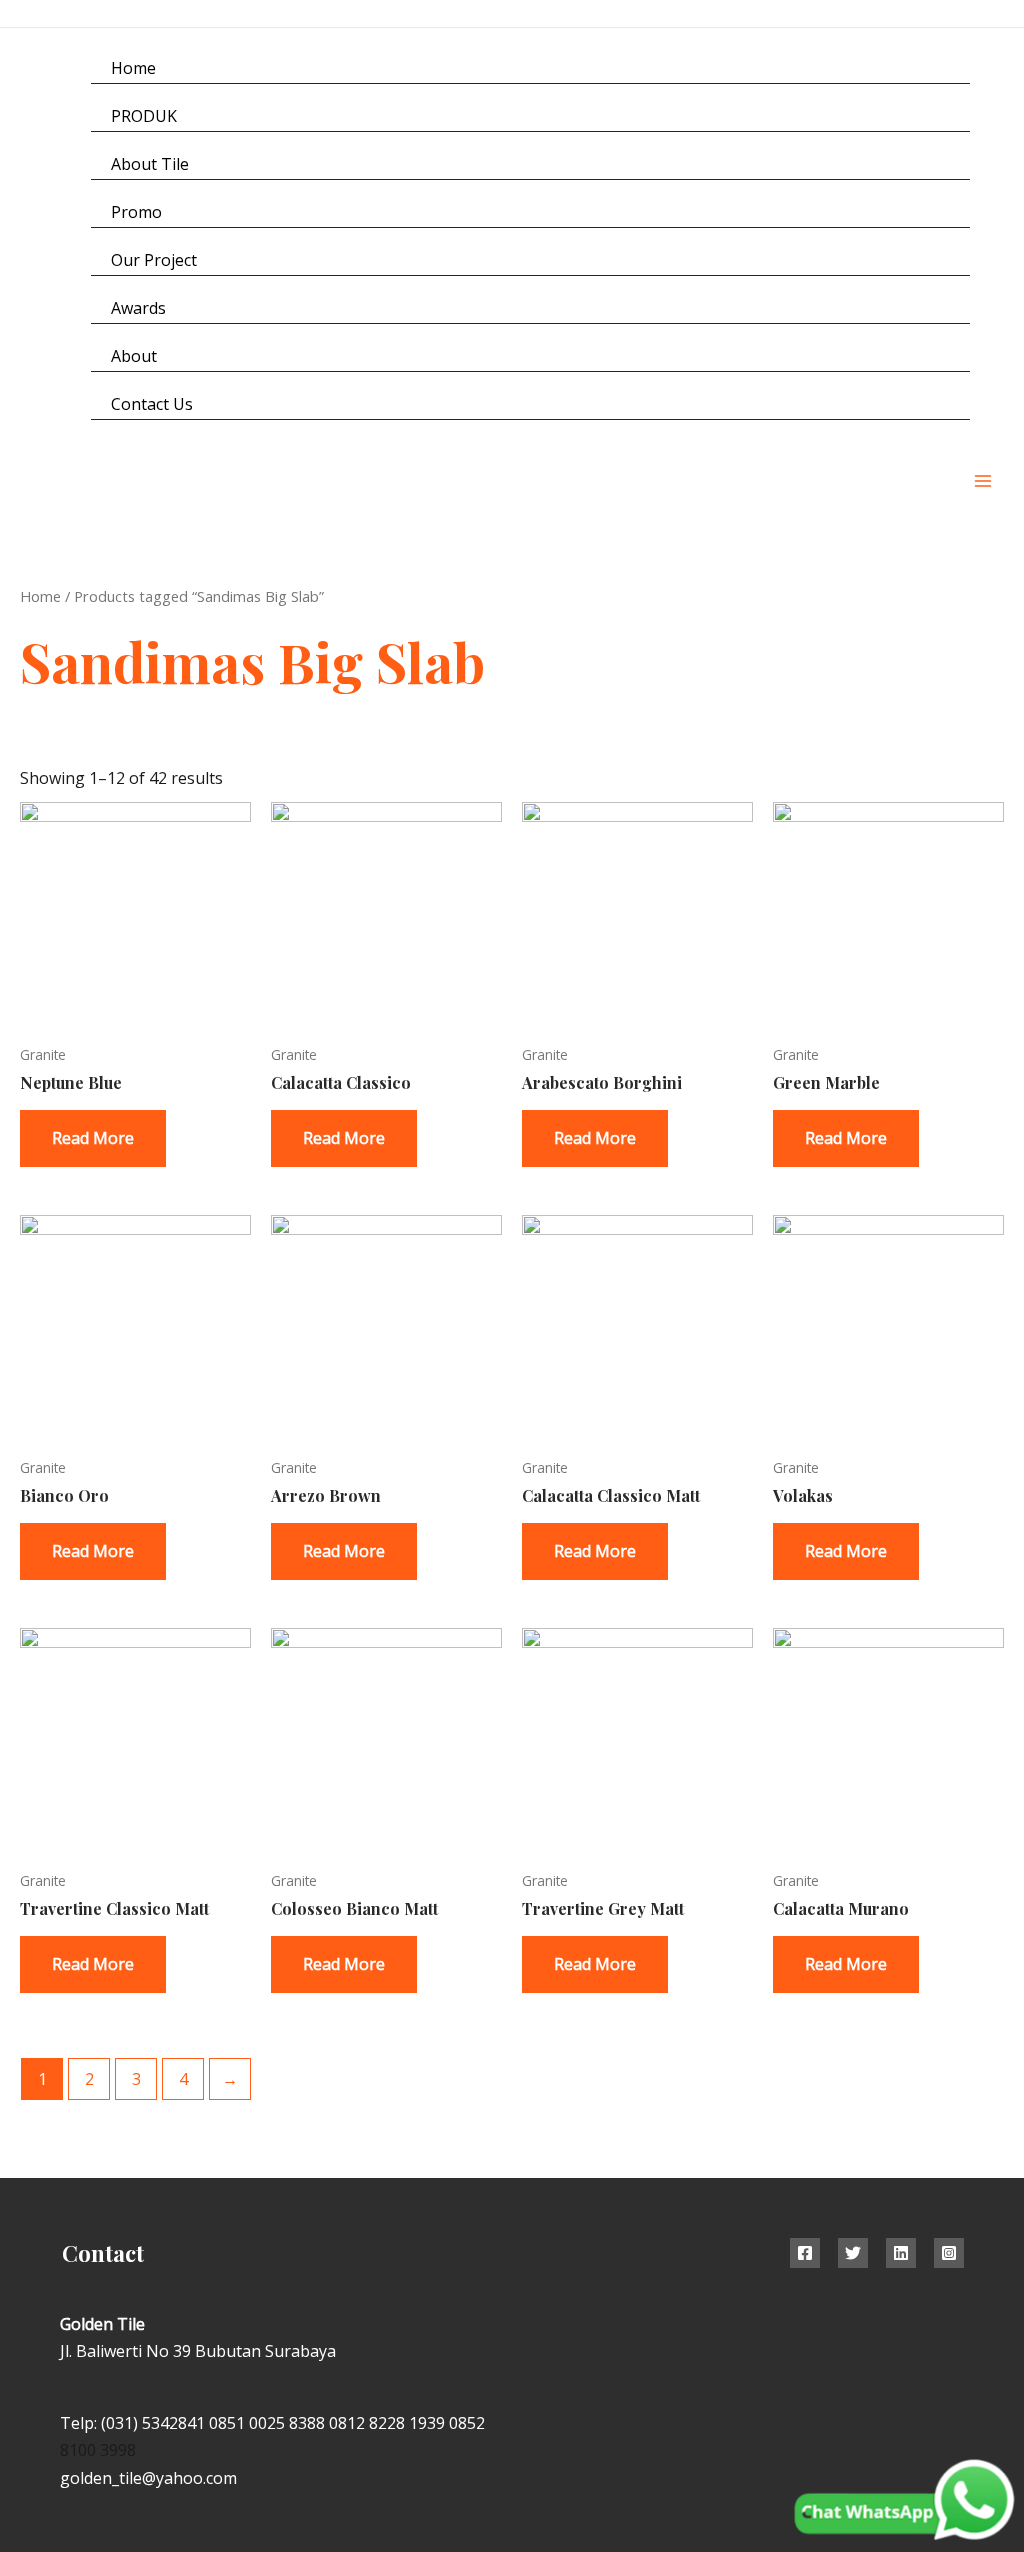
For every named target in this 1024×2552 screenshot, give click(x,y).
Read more (93, 1138)
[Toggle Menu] (929, 115)
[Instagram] (951, 14)
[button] (997, 236)
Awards (138, 308)
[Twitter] (853, 2253)
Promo (136, 212)
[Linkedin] (901, 2253)
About (134, 356)
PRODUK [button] (144, 116)
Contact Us (152, 404)
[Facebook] (805, 2253)
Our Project (154, 260)
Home (133, 68)
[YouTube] (996, 14)
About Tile (150, 164)
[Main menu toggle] (983, 481)
